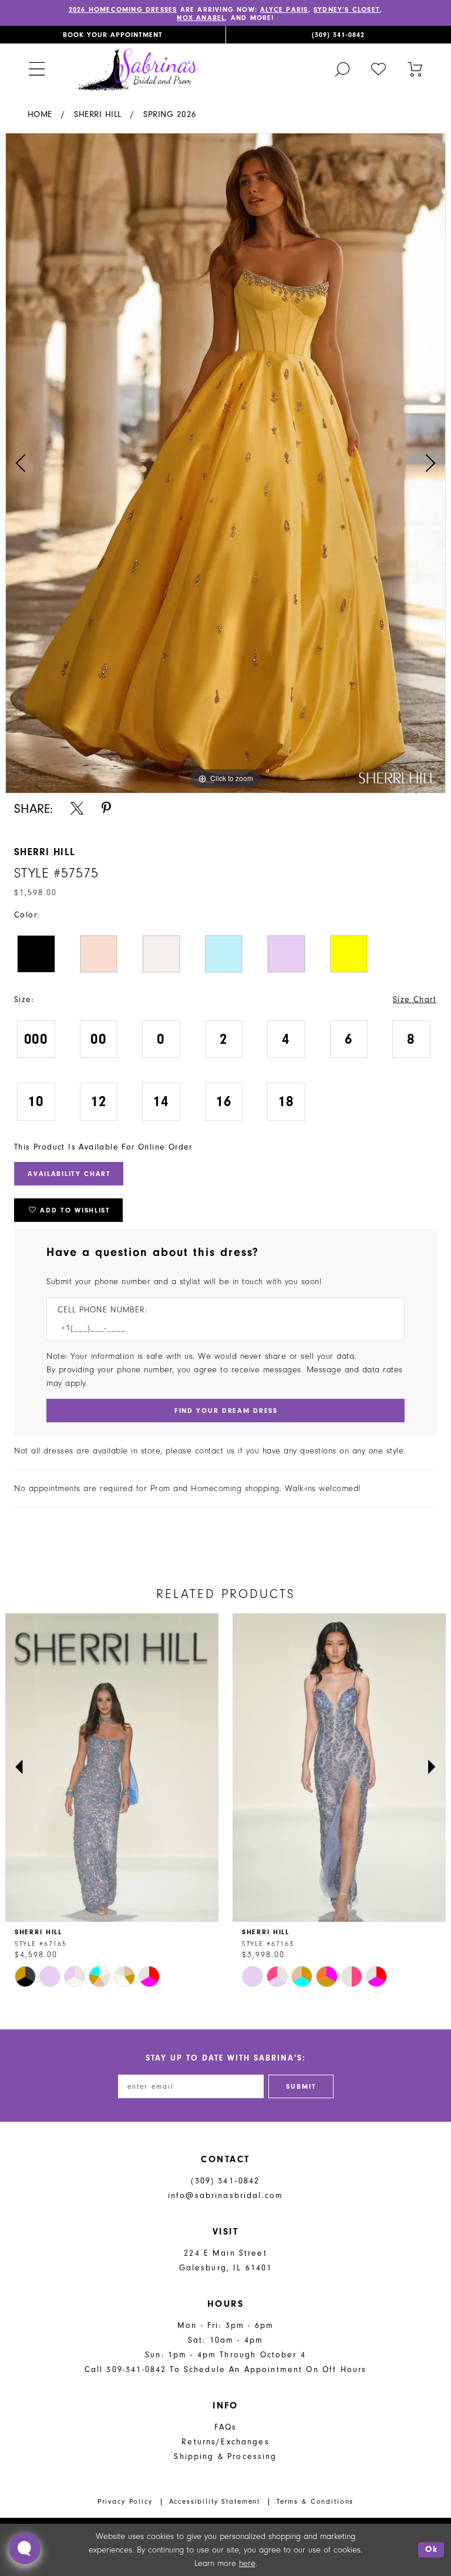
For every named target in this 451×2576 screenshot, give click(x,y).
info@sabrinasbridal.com (225, 2195)
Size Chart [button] (415, 999)
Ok (432, 2550)
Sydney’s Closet (347, 9)
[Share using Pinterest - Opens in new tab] (106, 808)
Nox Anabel (201, 18)
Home (40, 114)
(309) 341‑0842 (225, 2181)
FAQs (226, 2427)
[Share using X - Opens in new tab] (77, 808)
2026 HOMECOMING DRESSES (123, 9)
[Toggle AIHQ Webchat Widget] (25, 2548)
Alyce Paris (284, 9)
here (247, 2563)
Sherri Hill (98, 114)
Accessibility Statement (215, 2501)
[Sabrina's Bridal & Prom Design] (137, 69)
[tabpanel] (225, 463)
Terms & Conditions (315, 2501)
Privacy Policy (125, 2501)
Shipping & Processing (225, 2456)
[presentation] (112, 1768)
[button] (36, 69)
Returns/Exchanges (225, 2442)
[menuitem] (113, 35)
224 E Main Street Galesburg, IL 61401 (226, 2260)
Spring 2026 (170, 114)
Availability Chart (69, 1174)
